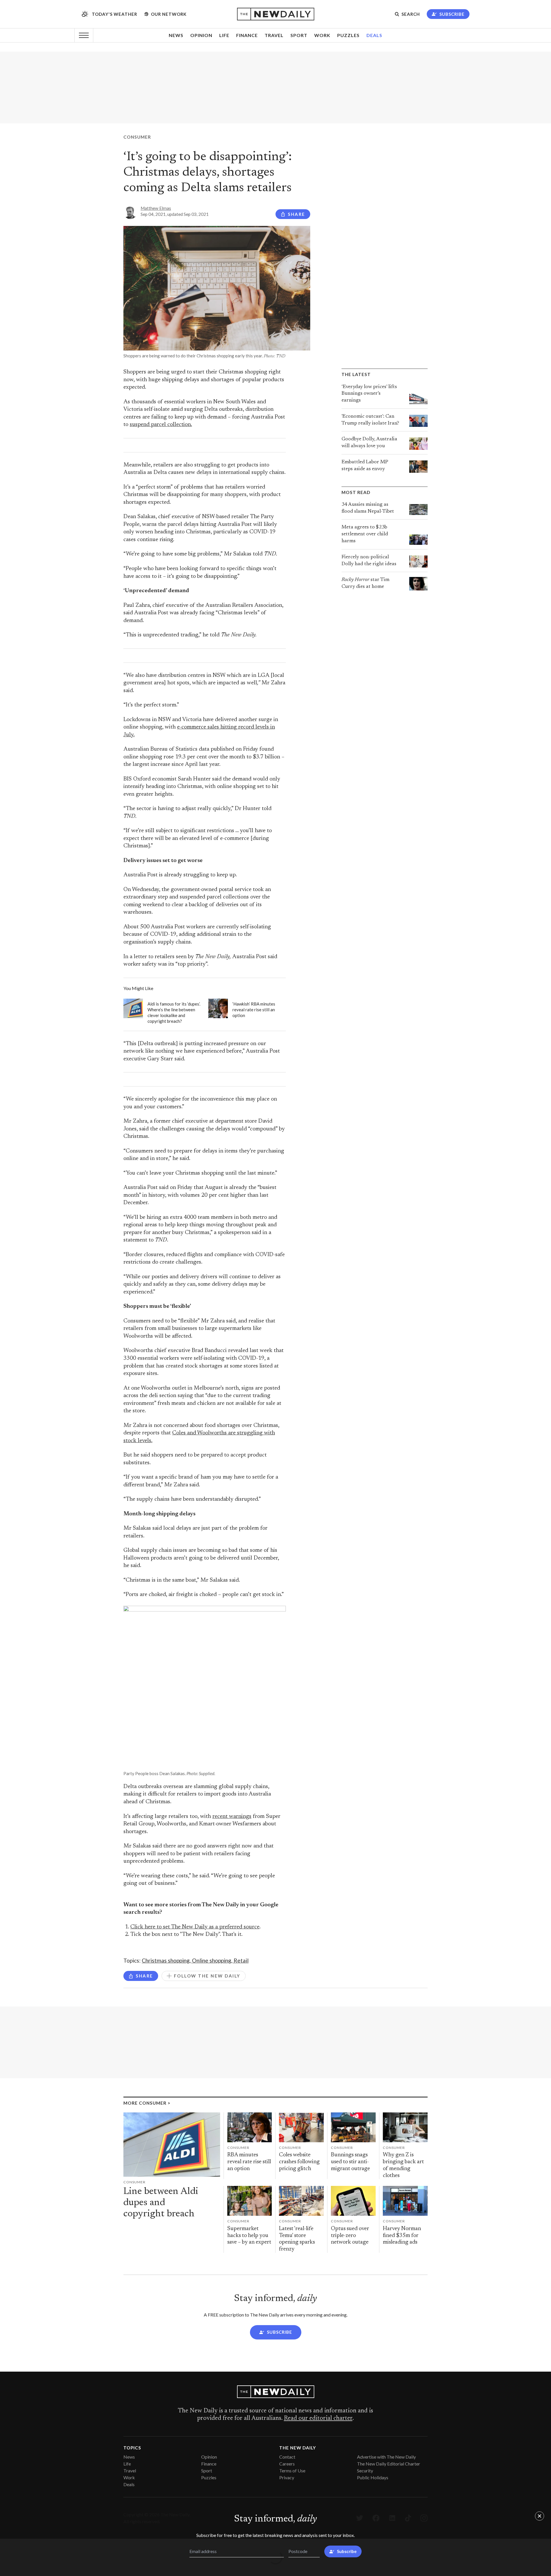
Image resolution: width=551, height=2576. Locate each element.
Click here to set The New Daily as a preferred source (195, 1927)
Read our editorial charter (318, 2418)
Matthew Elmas (156, 208)
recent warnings (232, 1817)
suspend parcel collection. (161, 425)
